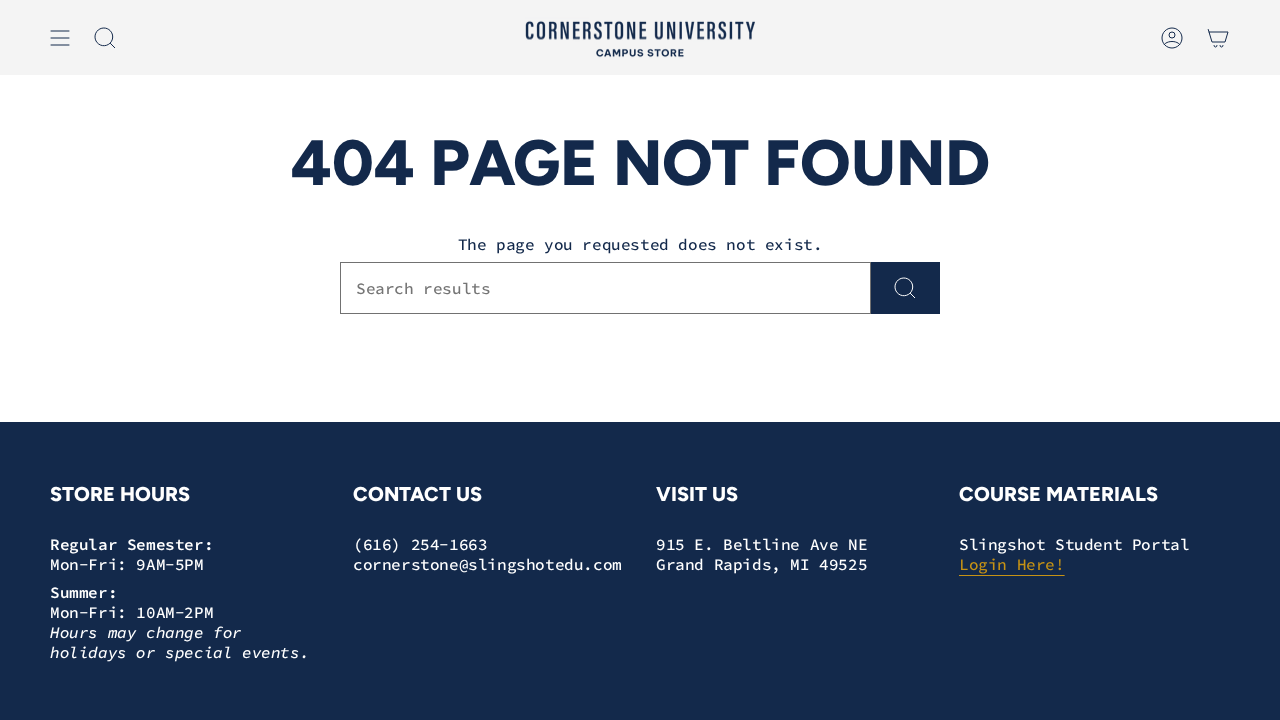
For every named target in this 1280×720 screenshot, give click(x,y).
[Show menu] (60, 38)
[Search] (905, 288)
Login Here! (1012, 564)
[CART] (1218, 38)
